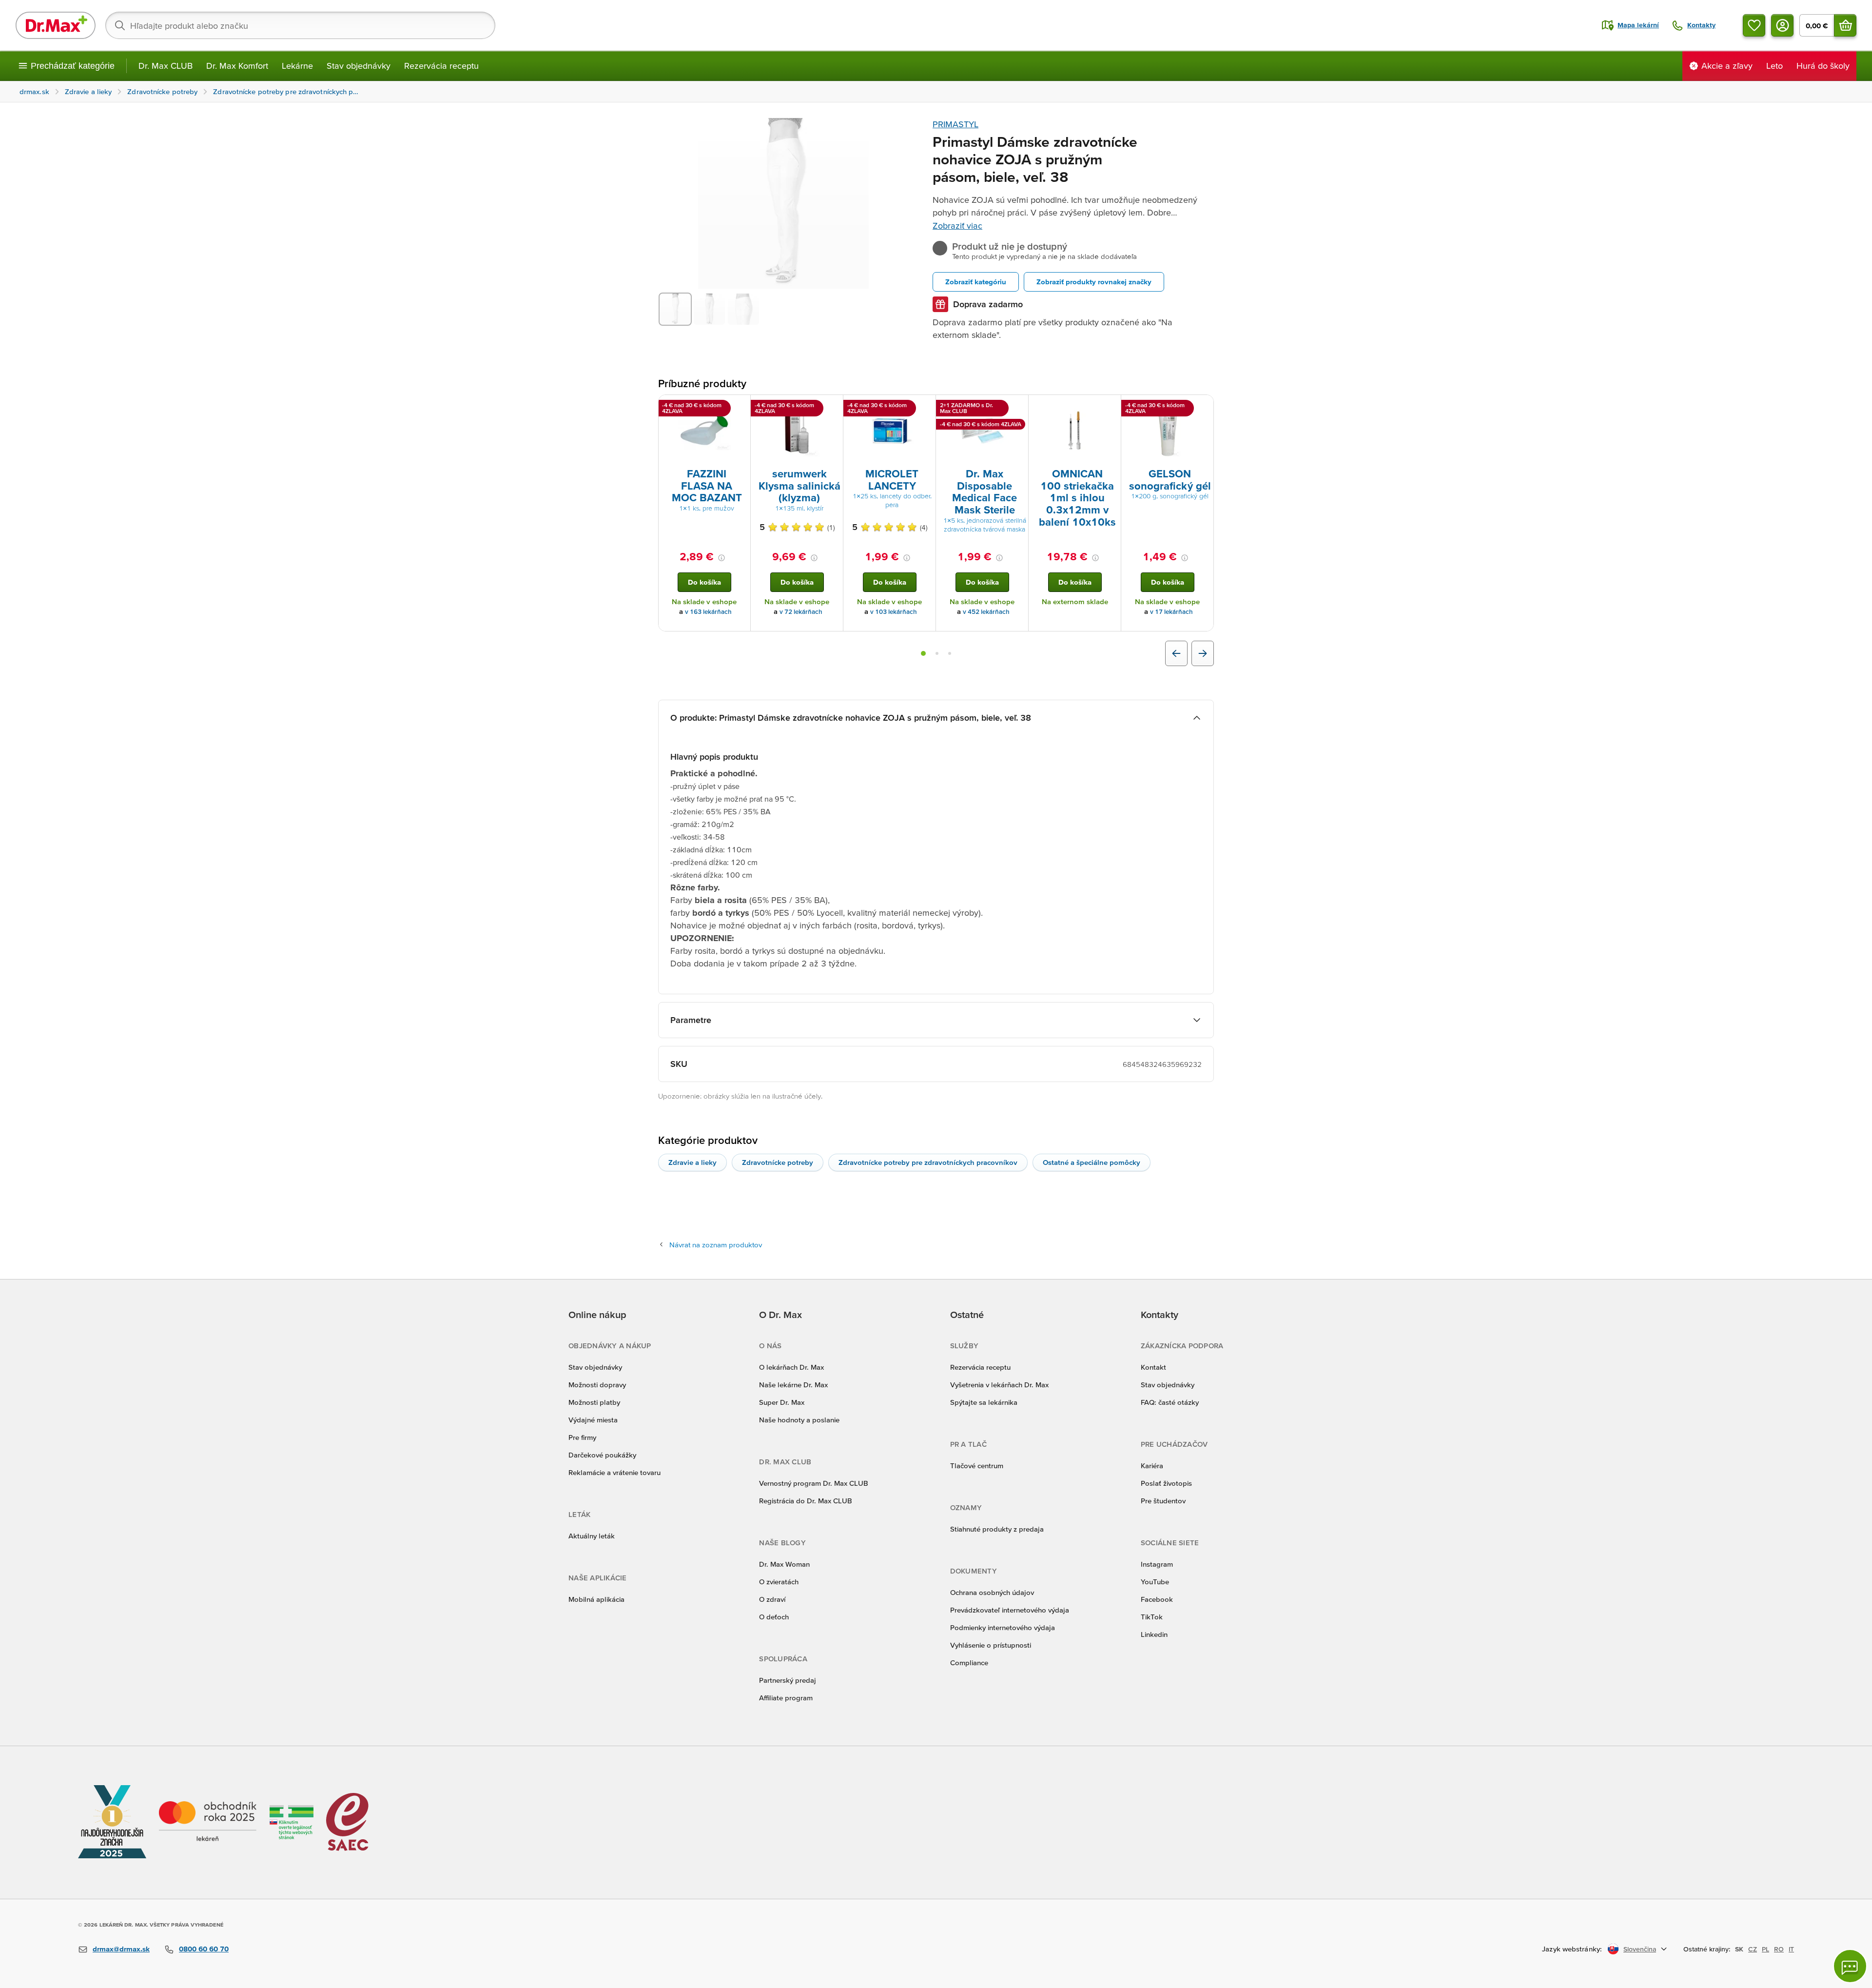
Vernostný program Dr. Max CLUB (814, 1483)
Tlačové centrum (977, 1466)
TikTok (1152, 1617)
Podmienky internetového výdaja (1003, 1627)
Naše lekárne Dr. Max (793, 1385)
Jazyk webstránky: (1572, 1949)
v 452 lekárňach (986, 612)
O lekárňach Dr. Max (791, 1367)
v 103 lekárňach (894, 612)
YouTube (1155, 1582)
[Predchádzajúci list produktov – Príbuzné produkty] (1176, 653)
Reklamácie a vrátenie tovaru (614, 1472)
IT (1791, 1949)
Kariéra (1152, 1466)
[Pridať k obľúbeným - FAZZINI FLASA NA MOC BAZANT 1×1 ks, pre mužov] (740, 407)
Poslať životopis (1166, 1483)
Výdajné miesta (593, 1420)
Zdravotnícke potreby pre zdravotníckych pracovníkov (928, 1162)
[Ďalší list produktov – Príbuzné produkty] (1203, 653)
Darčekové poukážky (602, 1455)
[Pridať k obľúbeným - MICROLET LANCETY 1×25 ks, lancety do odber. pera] (925, 407)
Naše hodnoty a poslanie (799, 1420)
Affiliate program (786, 1698)
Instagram (1157, 1564)
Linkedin (1154, 1634)
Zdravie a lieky (692, 1162)
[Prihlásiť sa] (1782, 25)
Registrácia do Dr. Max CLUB (806, 1501)
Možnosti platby (594, 1402)
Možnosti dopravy (597, 1385)
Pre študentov (1163, 1501)
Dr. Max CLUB (166, 66)
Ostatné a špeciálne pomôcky (1092, 1162)
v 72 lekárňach (801, 612)
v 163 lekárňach (708, 612)
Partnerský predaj (788, 1680)
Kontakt (1153, 1367)
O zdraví (772, 1599)
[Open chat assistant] (1850, 1966)
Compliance (969, 1663)
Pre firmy (582, 1437)
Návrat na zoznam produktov (716, 1245)
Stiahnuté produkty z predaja (997, 1529)
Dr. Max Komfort (237, 66)
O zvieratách (779, 1582)
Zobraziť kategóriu (976, 282)
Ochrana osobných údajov (992, 1592)
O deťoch (774, 1617)
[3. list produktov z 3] (950, 653)
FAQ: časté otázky (1170, 1402)
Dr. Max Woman (784, 1564)
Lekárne (297, 66)
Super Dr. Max (782, 1402)
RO (1779, 1949)
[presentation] (704, 431)
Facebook (1157, 1599)
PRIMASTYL (955, 124)
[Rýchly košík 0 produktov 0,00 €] (1845, 25)
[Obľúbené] (1754, 25)
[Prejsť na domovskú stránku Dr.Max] (56, 25)
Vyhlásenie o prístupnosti (991, 1645)
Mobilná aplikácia (596, 1599)
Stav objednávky (359, 66)
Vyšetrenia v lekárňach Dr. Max (999, 1385)
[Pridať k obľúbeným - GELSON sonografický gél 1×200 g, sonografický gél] (1203, 407)
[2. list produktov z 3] (937, 653)
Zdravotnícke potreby (778, 1162)
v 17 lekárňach (1171, 612)
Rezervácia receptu (441, 66)
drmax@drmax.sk (121, 1949)
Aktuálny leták (592, 1536)
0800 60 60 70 (204, 1949)
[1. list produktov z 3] (923, 653)
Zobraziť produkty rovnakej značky (1094, 282)
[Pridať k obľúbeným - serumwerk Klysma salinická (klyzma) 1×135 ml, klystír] (832, 407)
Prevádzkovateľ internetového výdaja (1010, 1610)
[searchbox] (300, 25)
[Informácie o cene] (721, 558)
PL (1765, 1949)
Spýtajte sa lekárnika (984, 1402)
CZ (1753, 1949)
